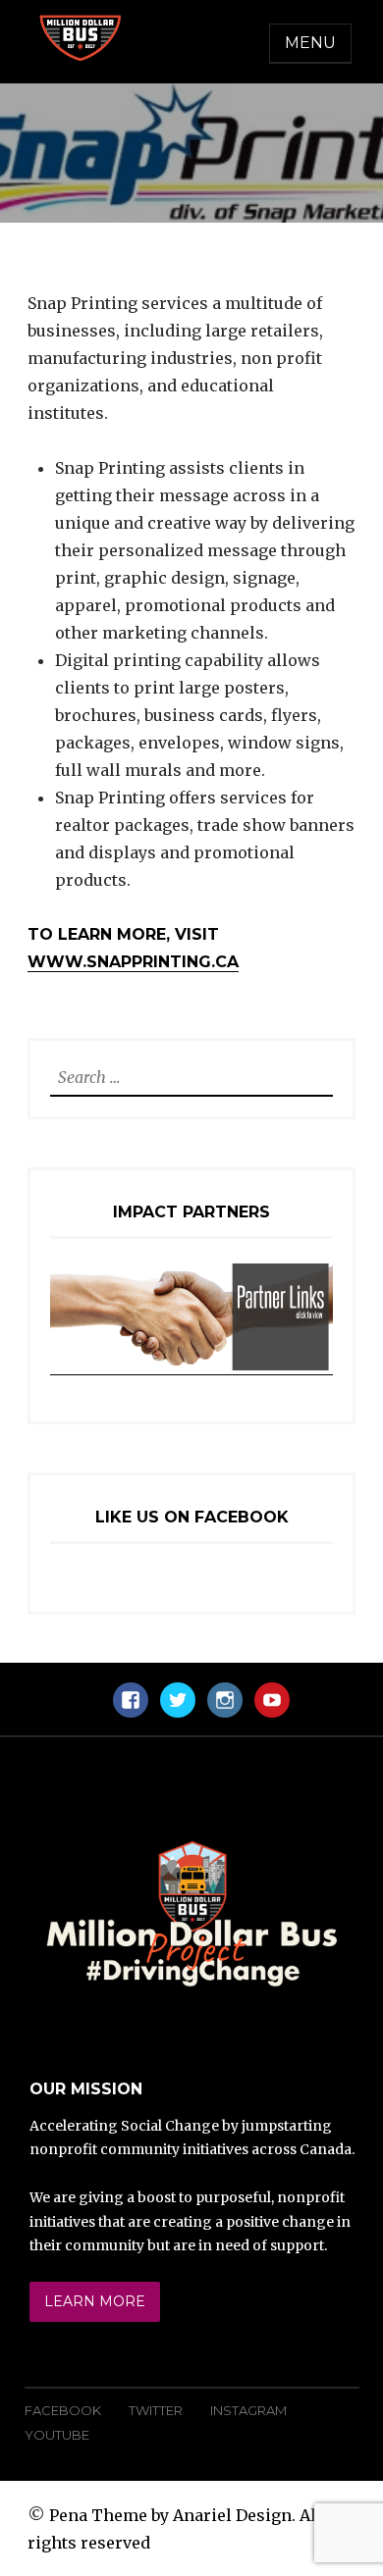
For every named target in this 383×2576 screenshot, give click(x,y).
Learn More (95, 2301)
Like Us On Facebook (192, 1517)
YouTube (57, 2435)
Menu (310, 43)
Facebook (63, 2410)
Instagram (248, 2410)
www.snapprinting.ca (133, 962)
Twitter (156, 2410)
